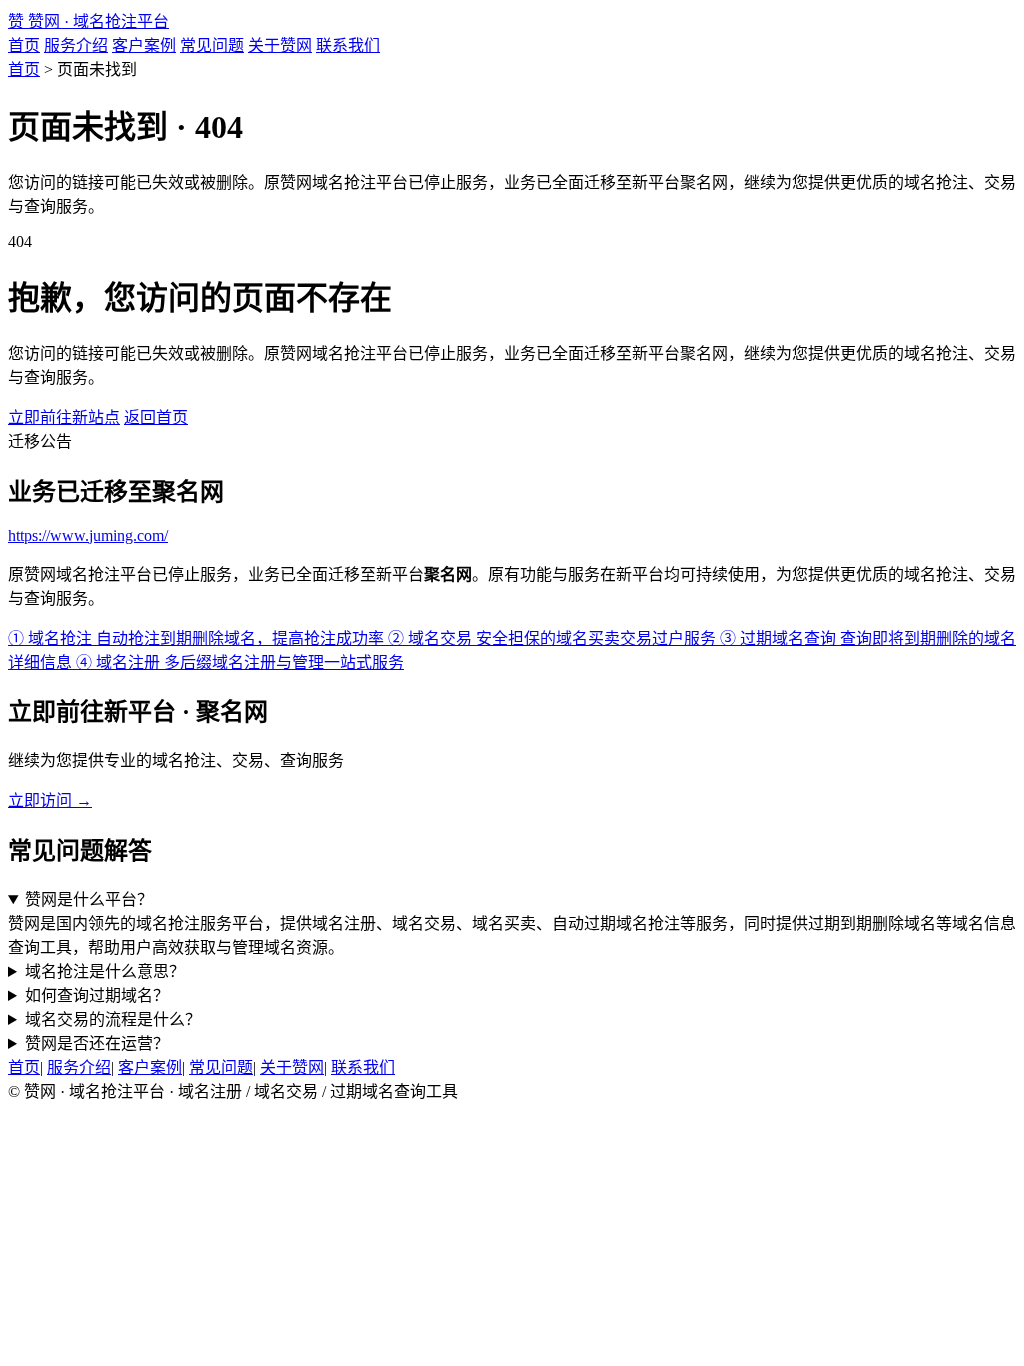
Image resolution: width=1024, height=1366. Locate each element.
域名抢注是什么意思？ (105, 971)
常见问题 (212, 45)
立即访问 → (50, 800)
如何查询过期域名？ (97, 995)
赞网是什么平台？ (89, 899)
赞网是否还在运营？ (97, 1043)
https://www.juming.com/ (88, 535)
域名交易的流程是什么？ (113, 1019)
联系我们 (348, 45)
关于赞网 (280, 45)
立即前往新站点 (64, 417)
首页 (24, 45)
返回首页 (156, 417)
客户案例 (144, 45)
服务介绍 (76, 45)
